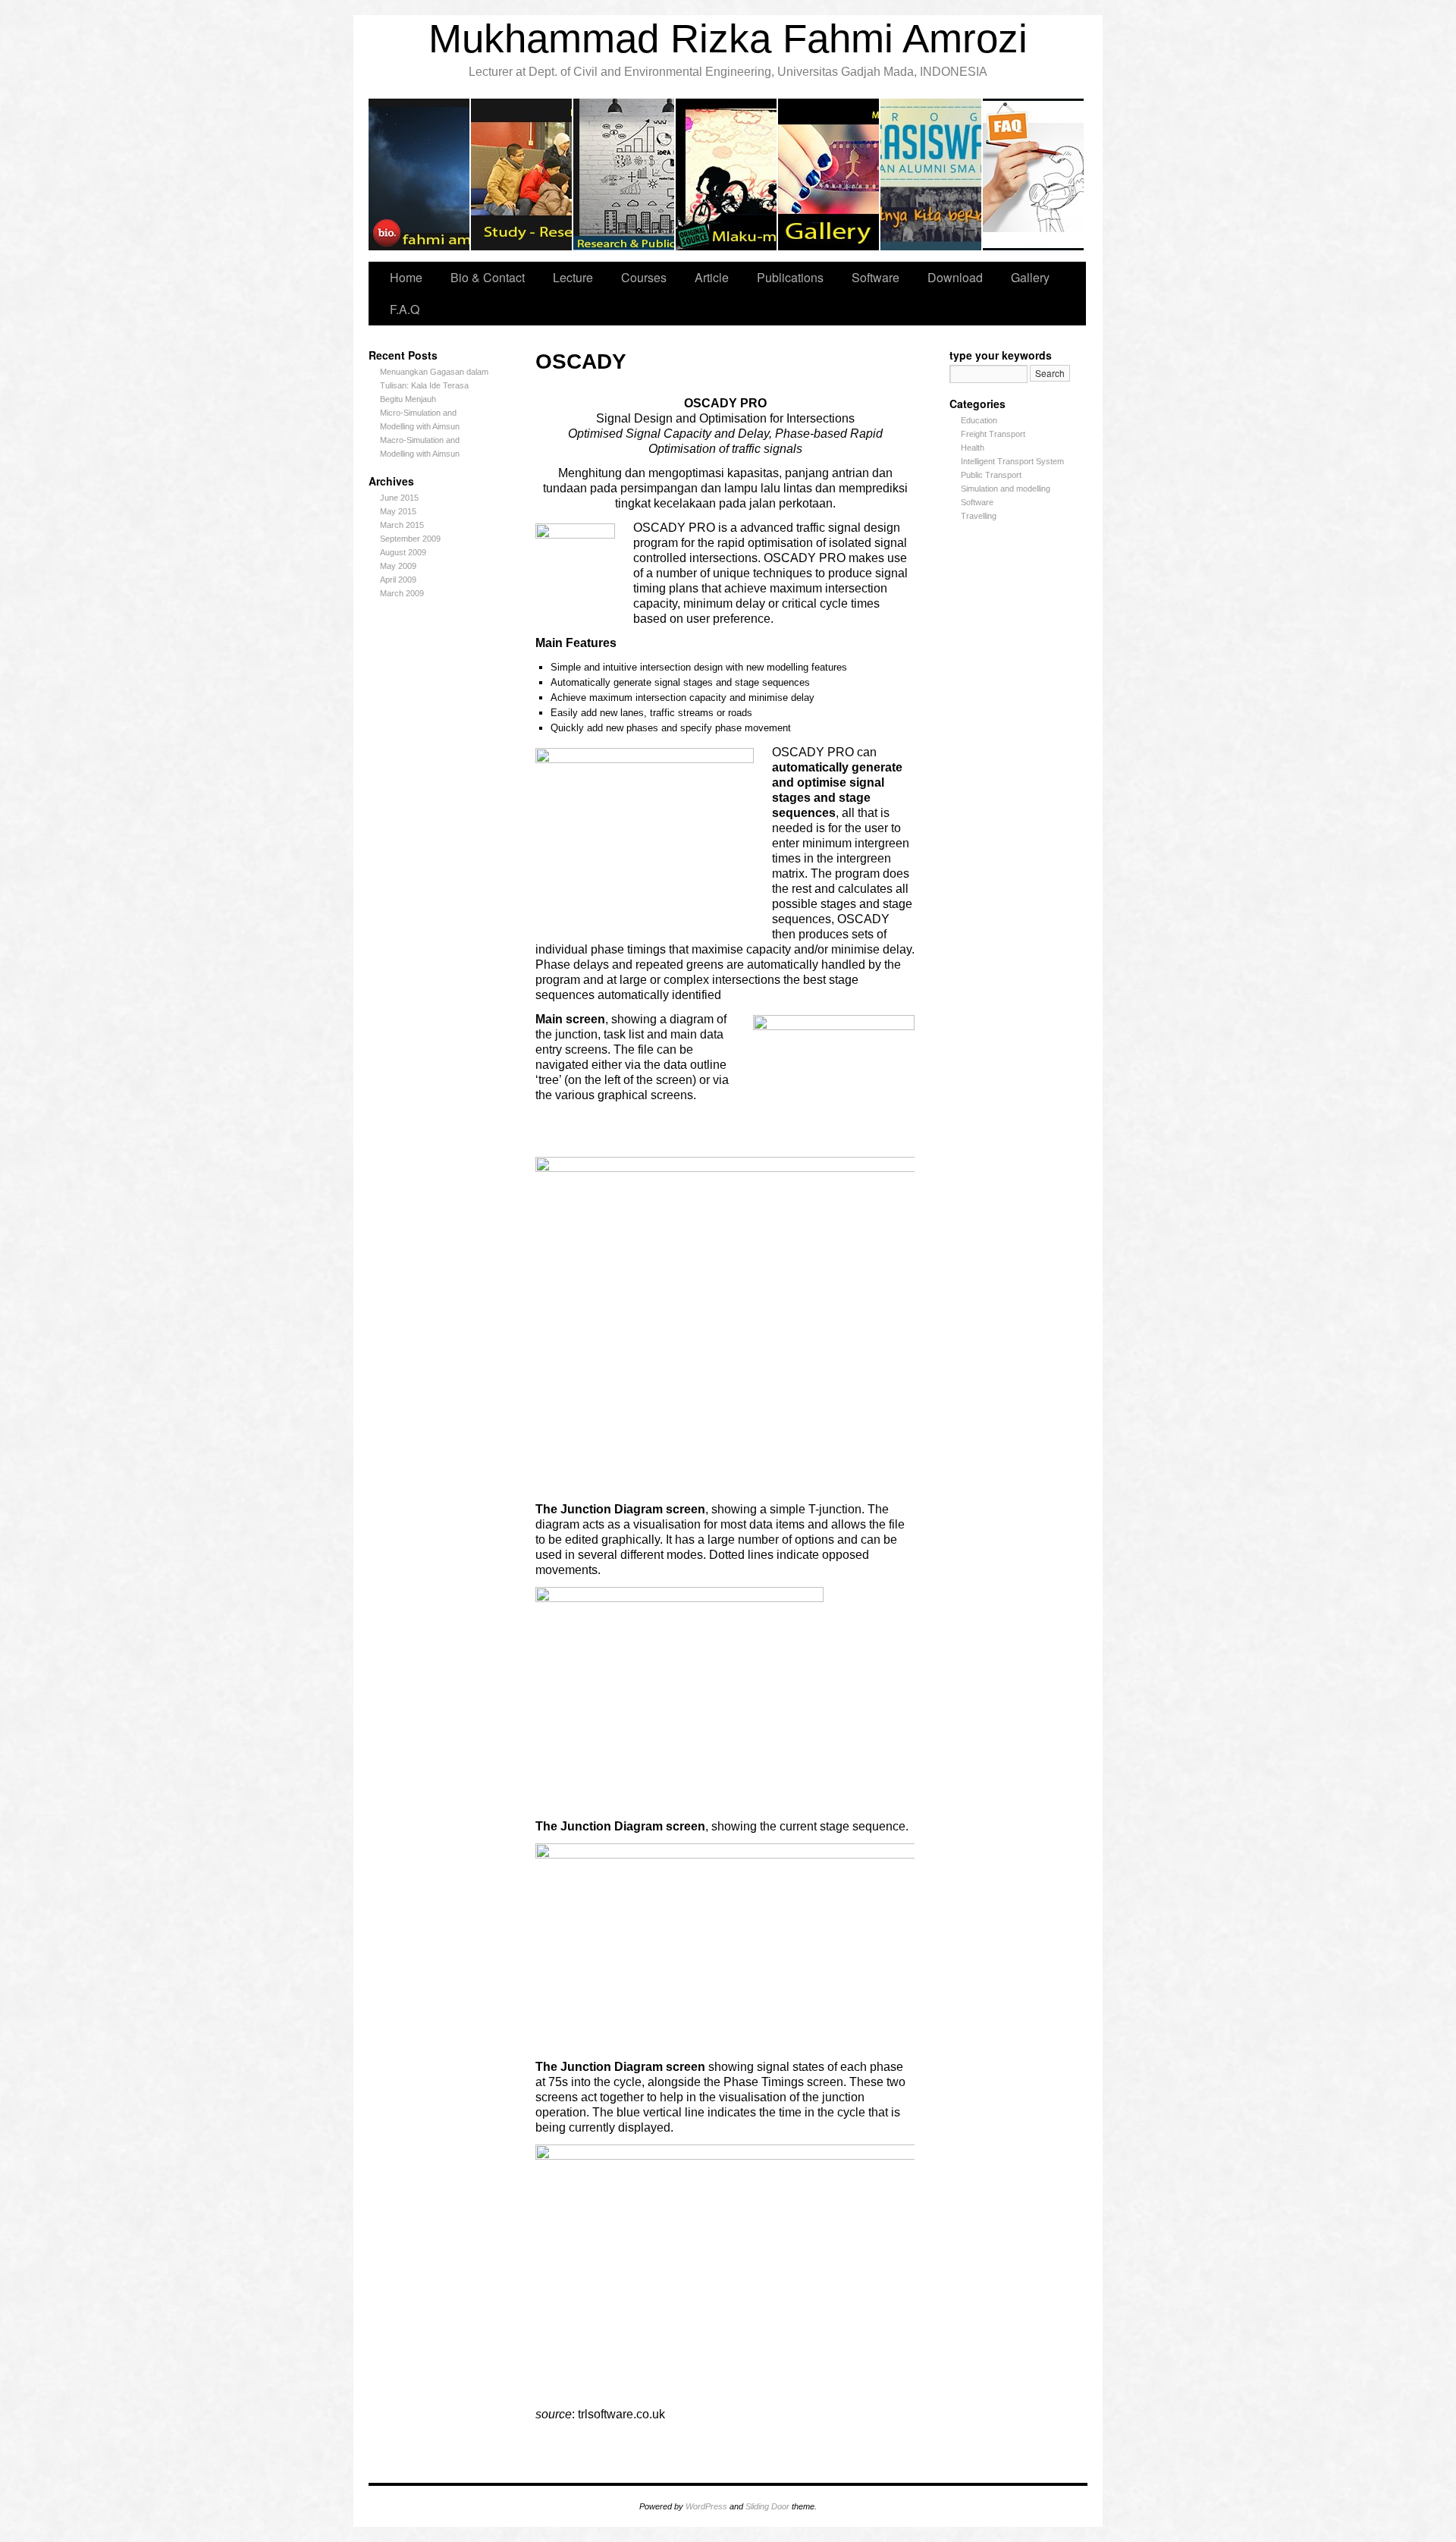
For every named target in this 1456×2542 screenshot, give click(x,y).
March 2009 (402, 593)
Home (406, 277)
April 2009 (398, 580)
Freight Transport (993, 434)
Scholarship (932, 174)
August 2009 (403, 552)
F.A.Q (1033, 174)
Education (979, 420)
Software (875, 277)
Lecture (522, 174)
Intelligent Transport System (1012, 461)
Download (955, 277)
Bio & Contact (420, 174)
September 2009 (410, 539)
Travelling (727, 174)
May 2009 (398, 566)
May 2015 (398, 511)
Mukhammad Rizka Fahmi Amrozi (728, 38)
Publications (790, 277)
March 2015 (402, 525)
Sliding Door (767, 2506)
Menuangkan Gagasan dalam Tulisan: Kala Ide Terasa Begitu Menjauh (434, 385)
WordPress (706, 2506)
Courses (644, 277)
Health (973, 448)
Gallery (829, 174)
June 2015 (399, 498)
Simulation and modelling (1006, 489)
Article (712, 277)
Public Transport (991, 475)
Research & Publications (624, 174)
